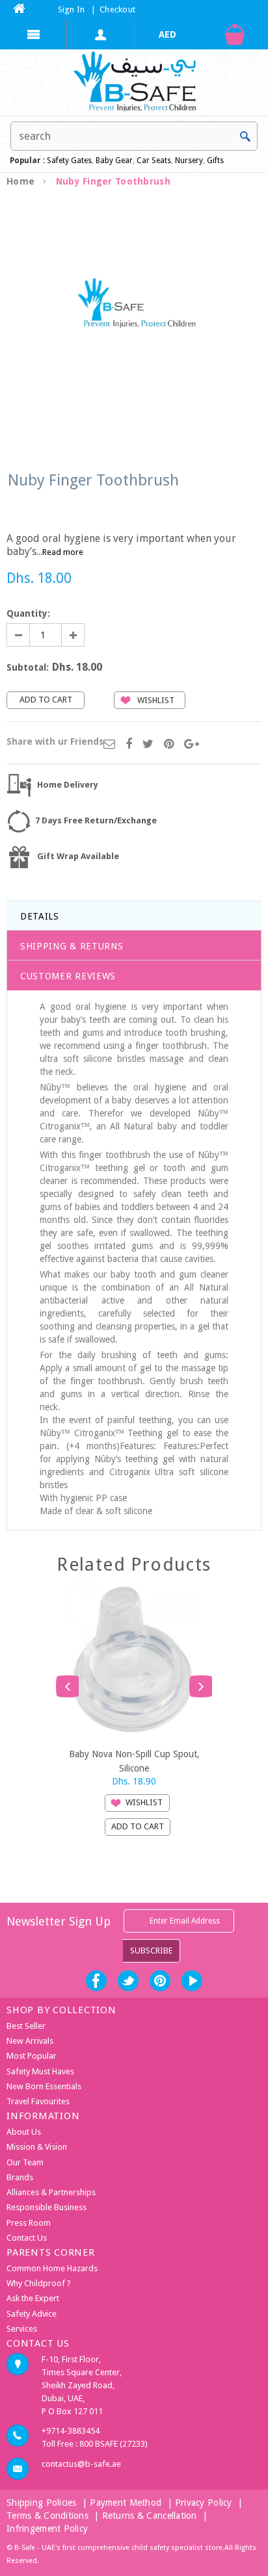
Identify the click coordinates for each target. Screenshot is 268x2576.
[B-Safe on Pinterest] (160, 1981)
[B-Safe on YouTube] (192, 1981)
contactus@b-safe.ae (81, 2464)
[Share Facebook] (129, 745)
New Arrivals (30, 2041)
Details (40, 916)
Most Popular (32, 2056)
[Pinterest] (169, 745)
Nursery (188, 161)
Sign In (72, 9)
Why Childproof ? (39, 2283)
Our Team (25, 2162)
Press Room (29, 2223)
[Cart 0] (235, 34)
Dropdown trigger (100, 34)
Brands (20, 2177)
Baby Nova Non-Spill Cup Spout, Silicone (134, 1760)
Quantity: (28, 613)
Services (22, 2329)
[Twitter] (148, 745)
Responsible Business (47, 2207)
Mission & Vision (37, 2147)
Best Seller (26, 2026)
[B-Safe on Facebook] (96, 1981)
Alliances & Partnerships (51, 2192)
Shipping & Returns (72, 946)
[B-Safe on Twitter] (128, 1981)
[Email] (109, 745)
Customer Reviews (68, 976)
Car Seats (154, 161)
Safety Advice (32, 2314)
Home (20, 181)
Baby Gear (113, 161)
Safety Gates (69, 161)
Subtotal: (28, 667)
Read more (63, 552)
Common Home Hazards (52, 2268)
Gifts (215, 161)
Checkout (117, 9)
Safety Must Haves (40, 2071)
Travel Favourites (38, 2101)
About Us (24, 2132)
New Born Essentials (44, 2086)
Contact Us (27, 2238)
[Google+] (192, 745)
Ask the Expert (33, 2298)
